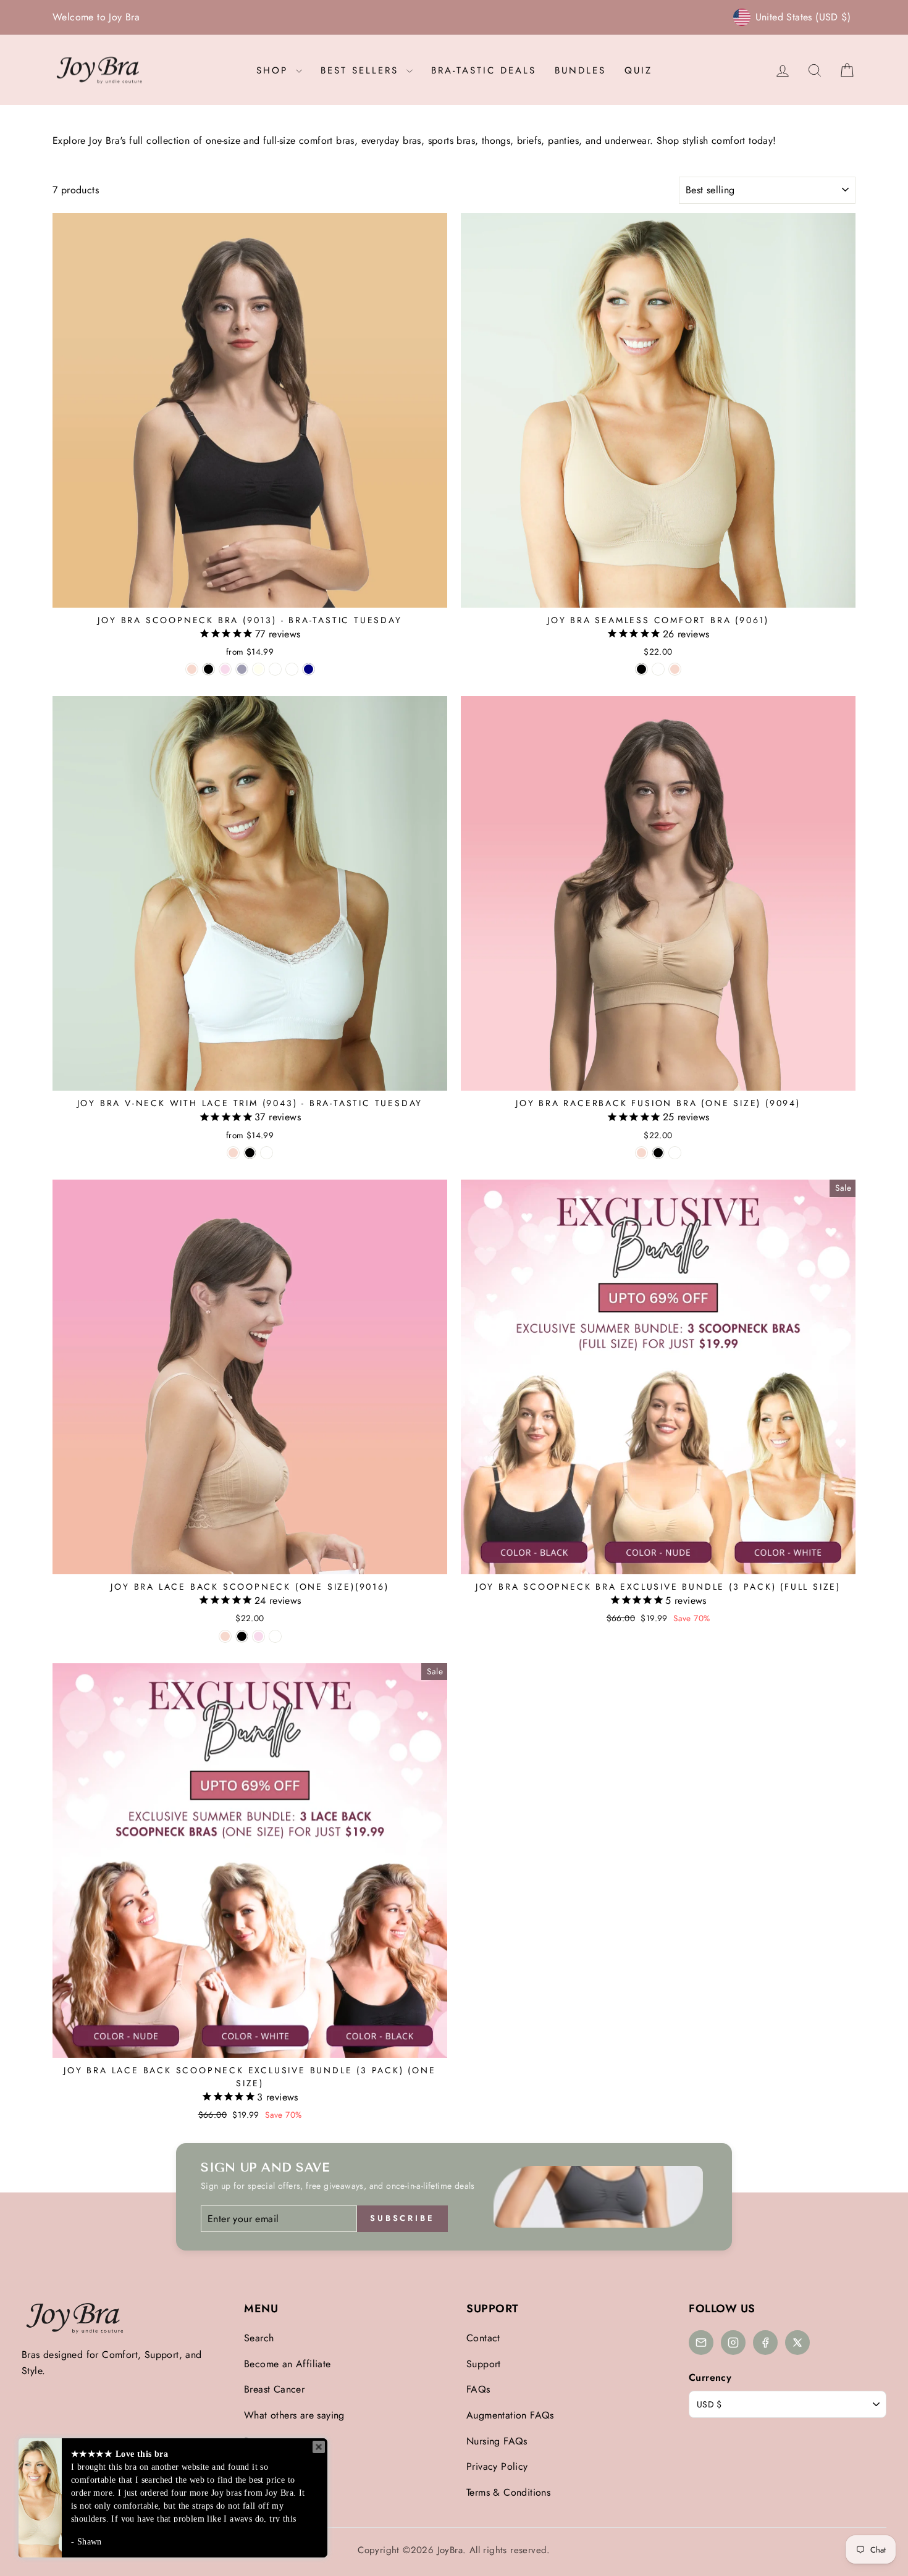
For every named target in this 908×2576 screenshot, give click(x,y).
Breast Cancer (274, 2389)
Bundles (580, 70)
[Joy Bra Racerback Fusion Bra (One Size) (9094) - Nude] (641, 1153)
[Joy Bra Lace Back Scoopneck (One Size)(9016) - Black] (242, 1636)
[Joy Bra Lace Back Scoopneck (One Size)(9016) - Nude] (225, 1636)
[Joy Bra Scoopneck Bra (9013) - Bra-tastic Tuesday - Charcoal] (242, 669)
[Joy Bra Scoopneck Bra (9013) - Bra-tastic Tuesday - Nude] (192, 669)
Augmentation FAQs (510, 2415)
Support (484, 2364)
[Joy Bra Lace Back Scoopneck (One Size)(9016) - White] (275, 1636)
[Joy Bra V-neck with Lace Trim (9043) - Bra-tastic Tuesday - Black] (250, 1153)
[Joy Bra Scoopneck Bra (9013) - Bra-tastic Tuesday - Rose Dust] (275, 669)
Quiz (638, 70)
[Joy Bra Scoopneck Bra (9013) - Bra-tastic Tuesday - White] (292, 669)
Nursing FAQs (497, 2441)
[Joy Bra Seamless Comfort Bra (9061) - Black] (641, 669)
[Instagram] (733, 2343)
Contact (483, 2338)
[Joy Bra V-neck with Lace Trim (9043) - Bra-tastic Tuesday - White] (267, 1153)
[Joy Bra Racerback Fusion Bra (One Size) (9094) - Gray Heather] (675, 1153)
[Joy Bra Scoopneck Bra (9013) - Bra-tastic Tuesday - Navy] (309, 669)
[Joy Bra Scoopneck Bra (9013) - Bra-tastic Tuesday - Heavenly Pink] (225, 669)
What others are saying (294, 2415)
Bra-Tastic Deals (484, 70)
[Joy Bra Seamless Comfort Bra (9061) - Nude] (675, 669)
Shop (275, 70)
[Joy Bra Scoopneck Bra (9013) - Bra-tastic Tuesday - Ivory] (259, 669)
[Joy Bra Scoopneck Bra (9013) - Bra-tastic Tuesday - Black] (208, 669)
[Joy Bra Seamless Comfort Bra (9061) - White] (658, 669)
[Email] (701, 2343)
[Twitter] (797, 2343)
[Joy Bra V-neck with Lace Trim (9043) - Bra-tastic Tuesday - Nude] (233, 1153)
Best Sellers (362, 70)
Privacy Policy (497, 2466)
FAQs (478, 2389)
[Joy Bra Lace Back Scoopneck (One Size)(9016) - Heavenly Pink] (259, 1636)
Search (259, 2338)
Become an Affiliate (288, 2364)
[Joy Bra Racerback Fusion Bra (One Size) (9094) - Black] (658, 1153)
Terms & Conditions (508, 2492)
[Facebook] (765, 2343)
